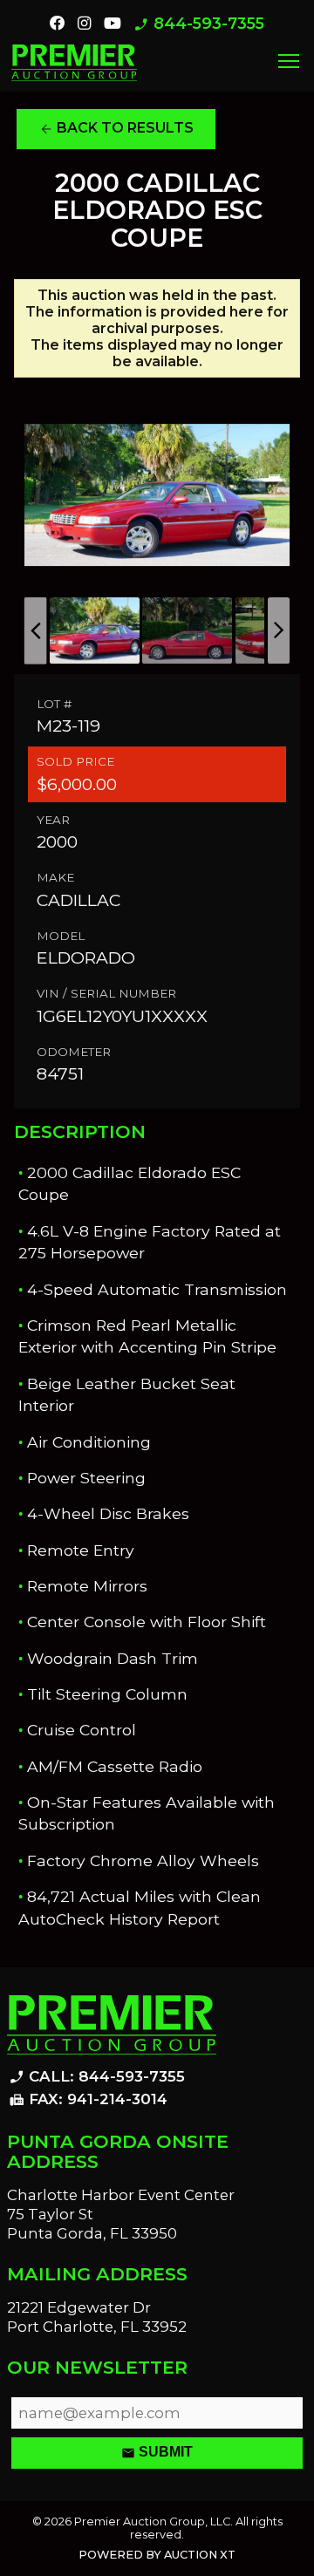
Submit (157, 2453)
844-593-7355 (199, 24)
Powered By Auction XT (157, 2555)
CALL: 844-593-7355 (97, 2077)
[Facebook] (58, 24)
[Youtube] (113, 24)
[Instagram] (84, 24)
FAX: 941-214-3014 (88, 2100)
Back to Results (116, 128)
